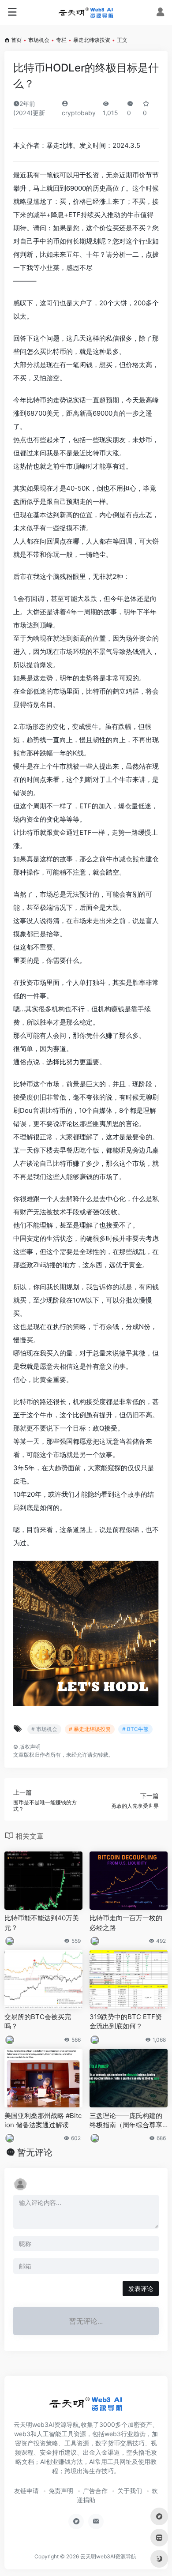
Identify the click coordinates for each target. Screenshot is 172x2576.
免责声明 (61, 2491)
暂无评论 (35, 2152)
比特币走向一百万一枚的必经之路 (126, 1923)
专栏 (61, 40)
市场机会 (39, 40)
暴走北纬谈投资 (92, 40)
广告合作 (95, 2491)
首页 (16, 40)
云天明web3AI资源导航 (108, 2556)
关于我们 (130, 2491)
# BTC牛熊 (135, 1729)
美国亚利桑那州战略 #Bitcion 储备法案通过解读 (43, 2120)
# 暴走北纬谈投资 (90, 1729)
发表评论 (141, 2289)
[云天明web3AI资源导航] (86, 12)
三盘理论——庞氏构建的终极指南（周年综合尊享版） (126, 2121)
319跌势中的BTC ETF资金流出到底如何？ (126, 2021)
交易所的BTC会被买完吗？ (38, 2021)
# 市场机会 (44, 1729)
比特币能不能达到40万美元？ (42, 1923)
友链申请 (26, 2491)
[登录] (160, 13)
